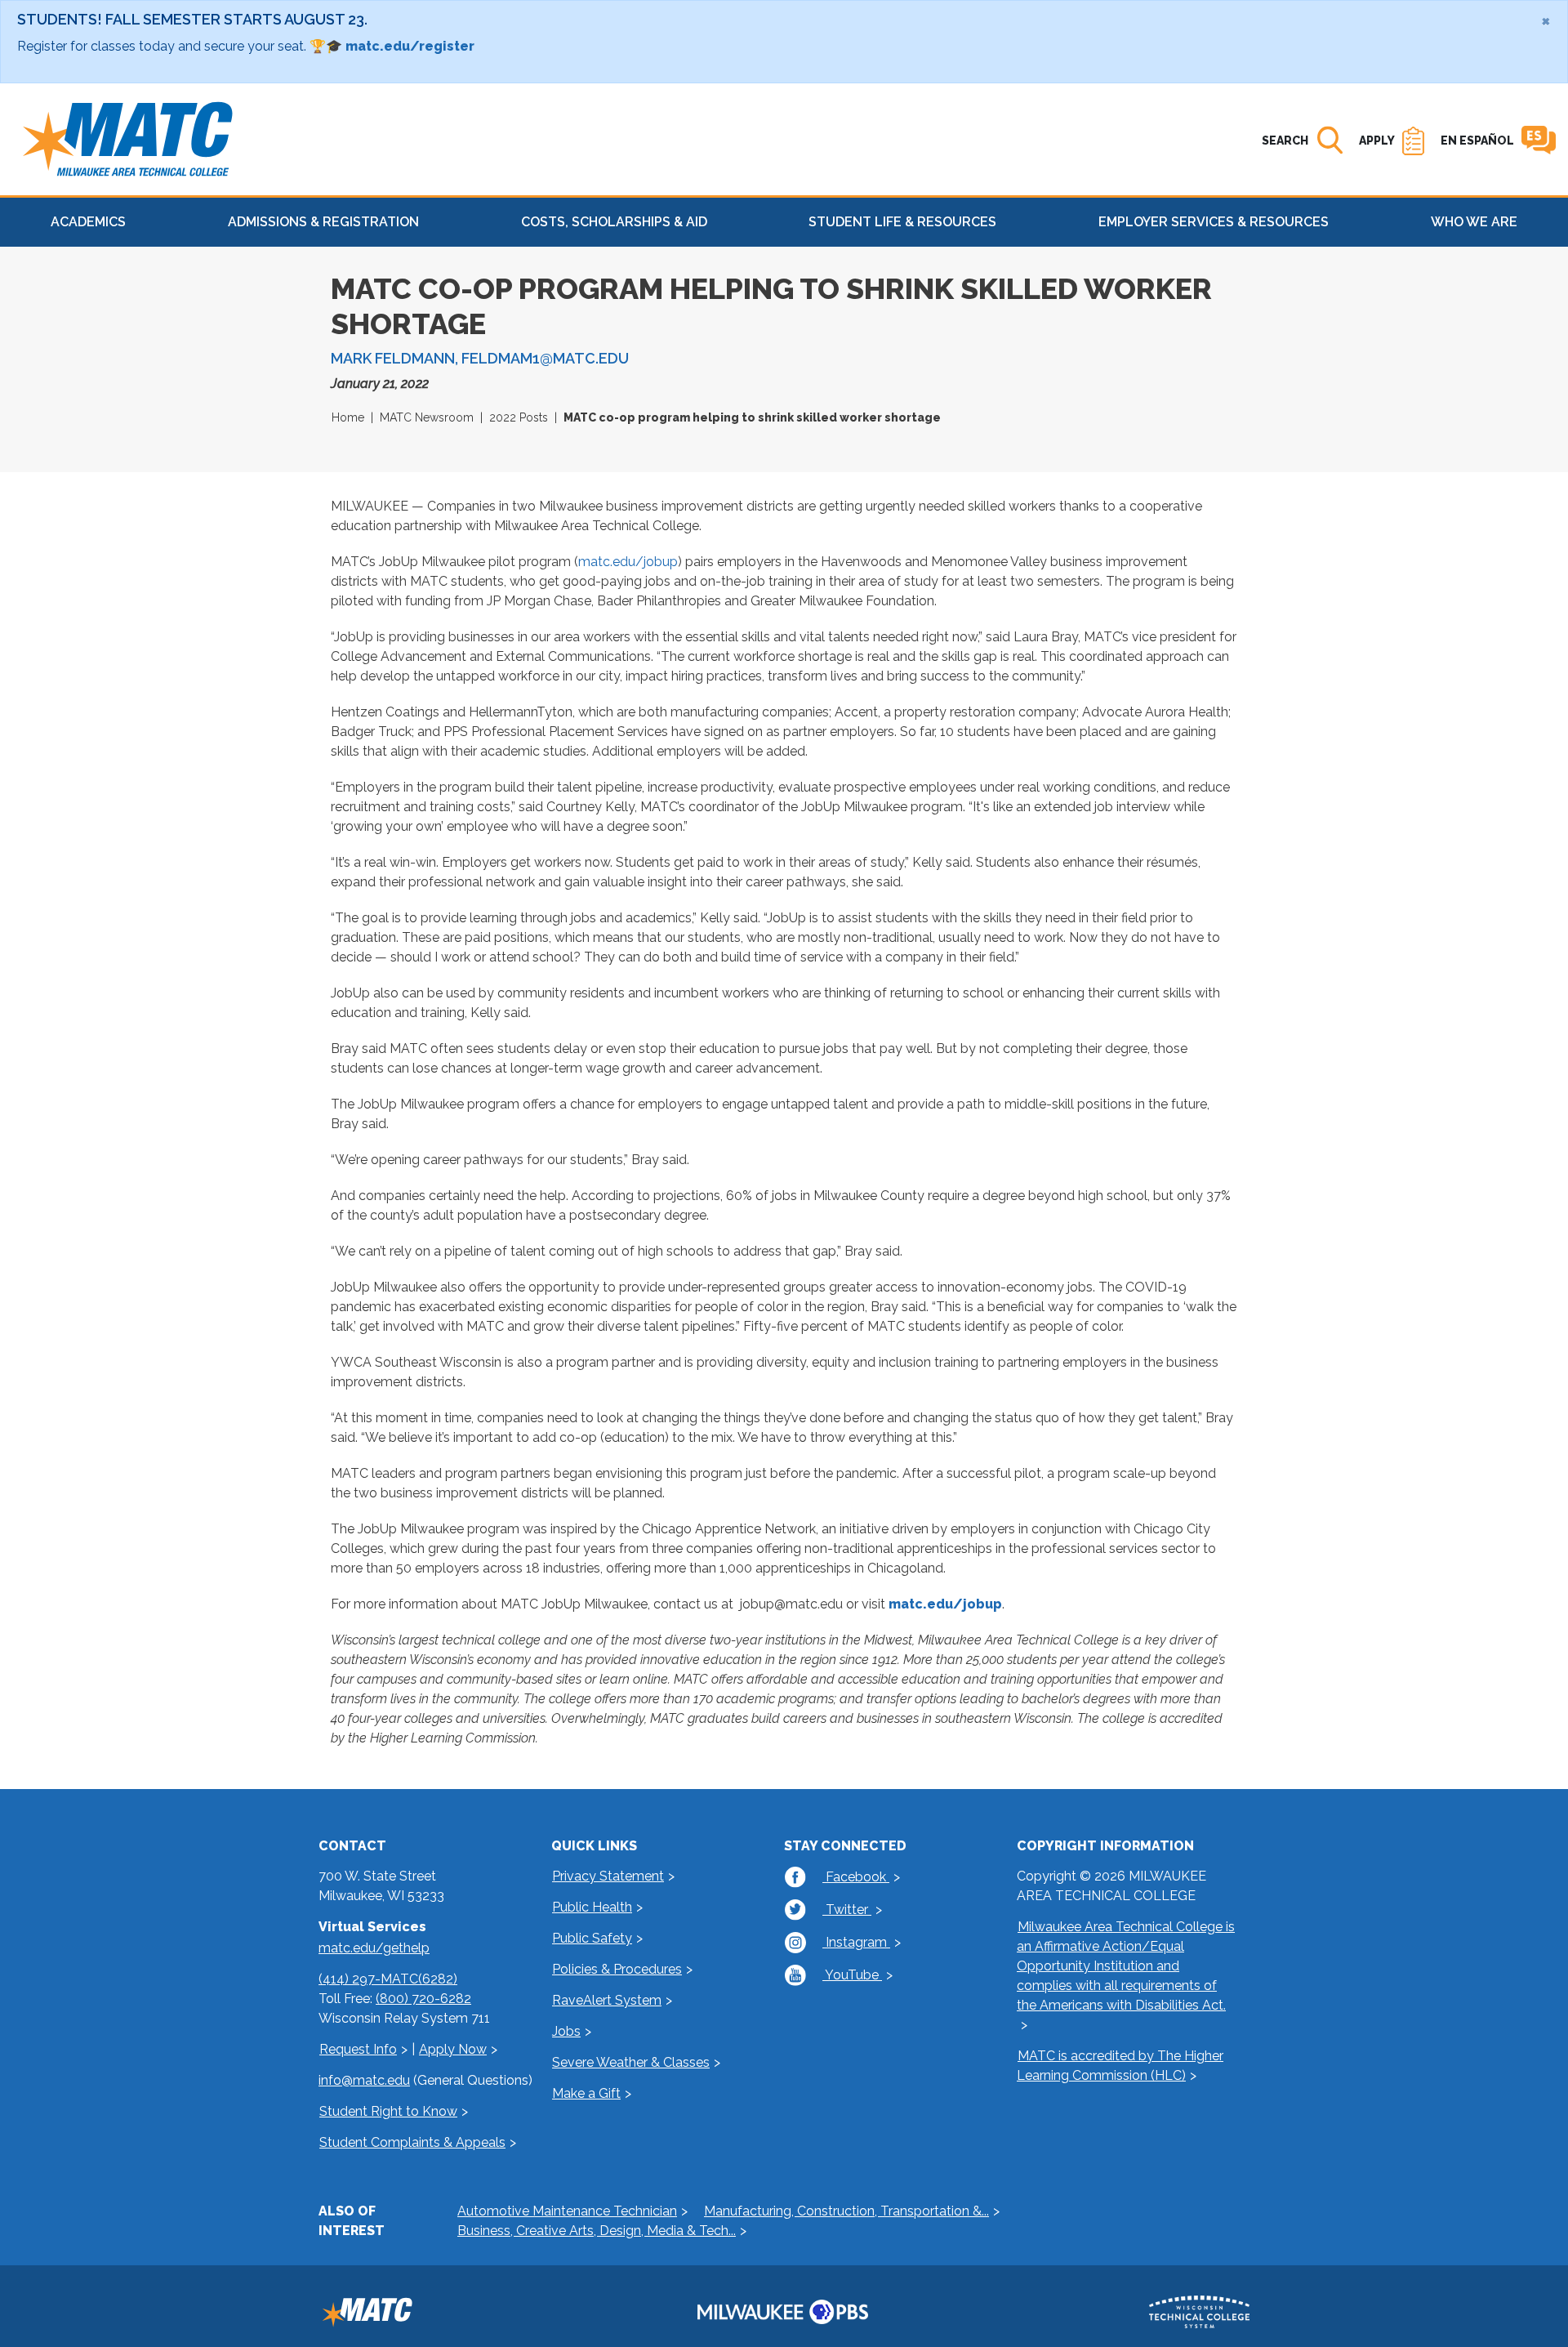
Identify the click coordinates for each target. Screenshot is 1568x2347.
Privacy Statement (608, 1876)
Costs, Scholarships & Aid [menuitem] (614, 222)
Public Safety (592, 1938)
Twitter (847, 1910)
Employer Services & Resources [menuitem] (1214, 222)
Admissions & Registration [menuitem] (323, 222)
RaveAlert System (607, 2000)
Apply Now (453, 2049)
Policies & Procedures (617, 1969)
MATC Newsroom (427, 417)
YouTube (852, 1975)
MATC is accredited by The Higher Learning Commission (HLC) (1120, 2066)
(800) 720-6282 (423, 1999)
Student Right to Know (388, 2111)
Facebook (856, 1877)
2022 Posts (519, 417)
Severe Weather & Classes (631, 2062)
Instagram (856, 1942)
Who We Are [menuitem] (1474, 222)
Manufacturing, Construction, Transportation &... (846, 2211)
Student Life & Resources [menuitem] (902, 222)
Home (348, 417)
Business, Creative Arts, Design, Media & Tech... (597, 2231)
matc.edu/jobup (628, 562)
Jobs (566, 2031)
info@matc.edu (364, 2080)
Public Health (592, 1907)
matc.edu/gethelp (374, 1948)
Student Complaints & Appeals (412, 2142)
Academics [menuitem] (88, 222)
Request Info (358, 2049)
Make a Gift (586, 2093)
